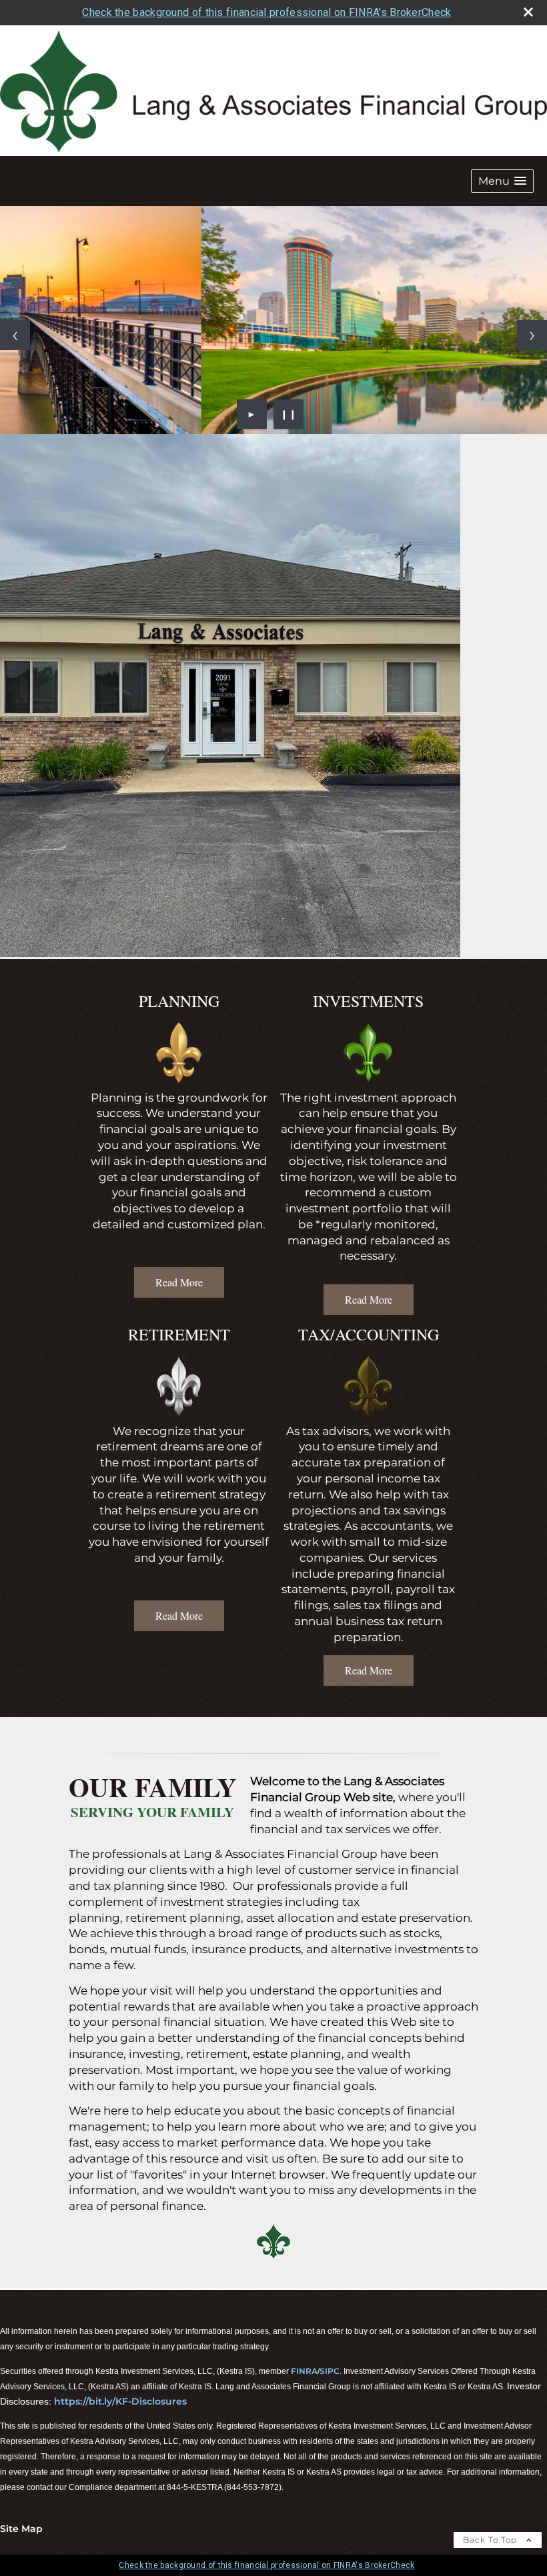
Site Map (21, 2529)
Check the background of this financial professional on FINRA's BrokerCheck (266, 12)
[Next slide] (532, 335)
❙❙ (289, 414)
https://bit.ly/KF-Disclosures (120, 2401)
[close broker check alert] (528, 12)
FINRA (304, 2371)
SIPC (330, 2371)
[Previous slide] (15, 335)
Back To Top (491, 2540)
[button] (502, 181)
